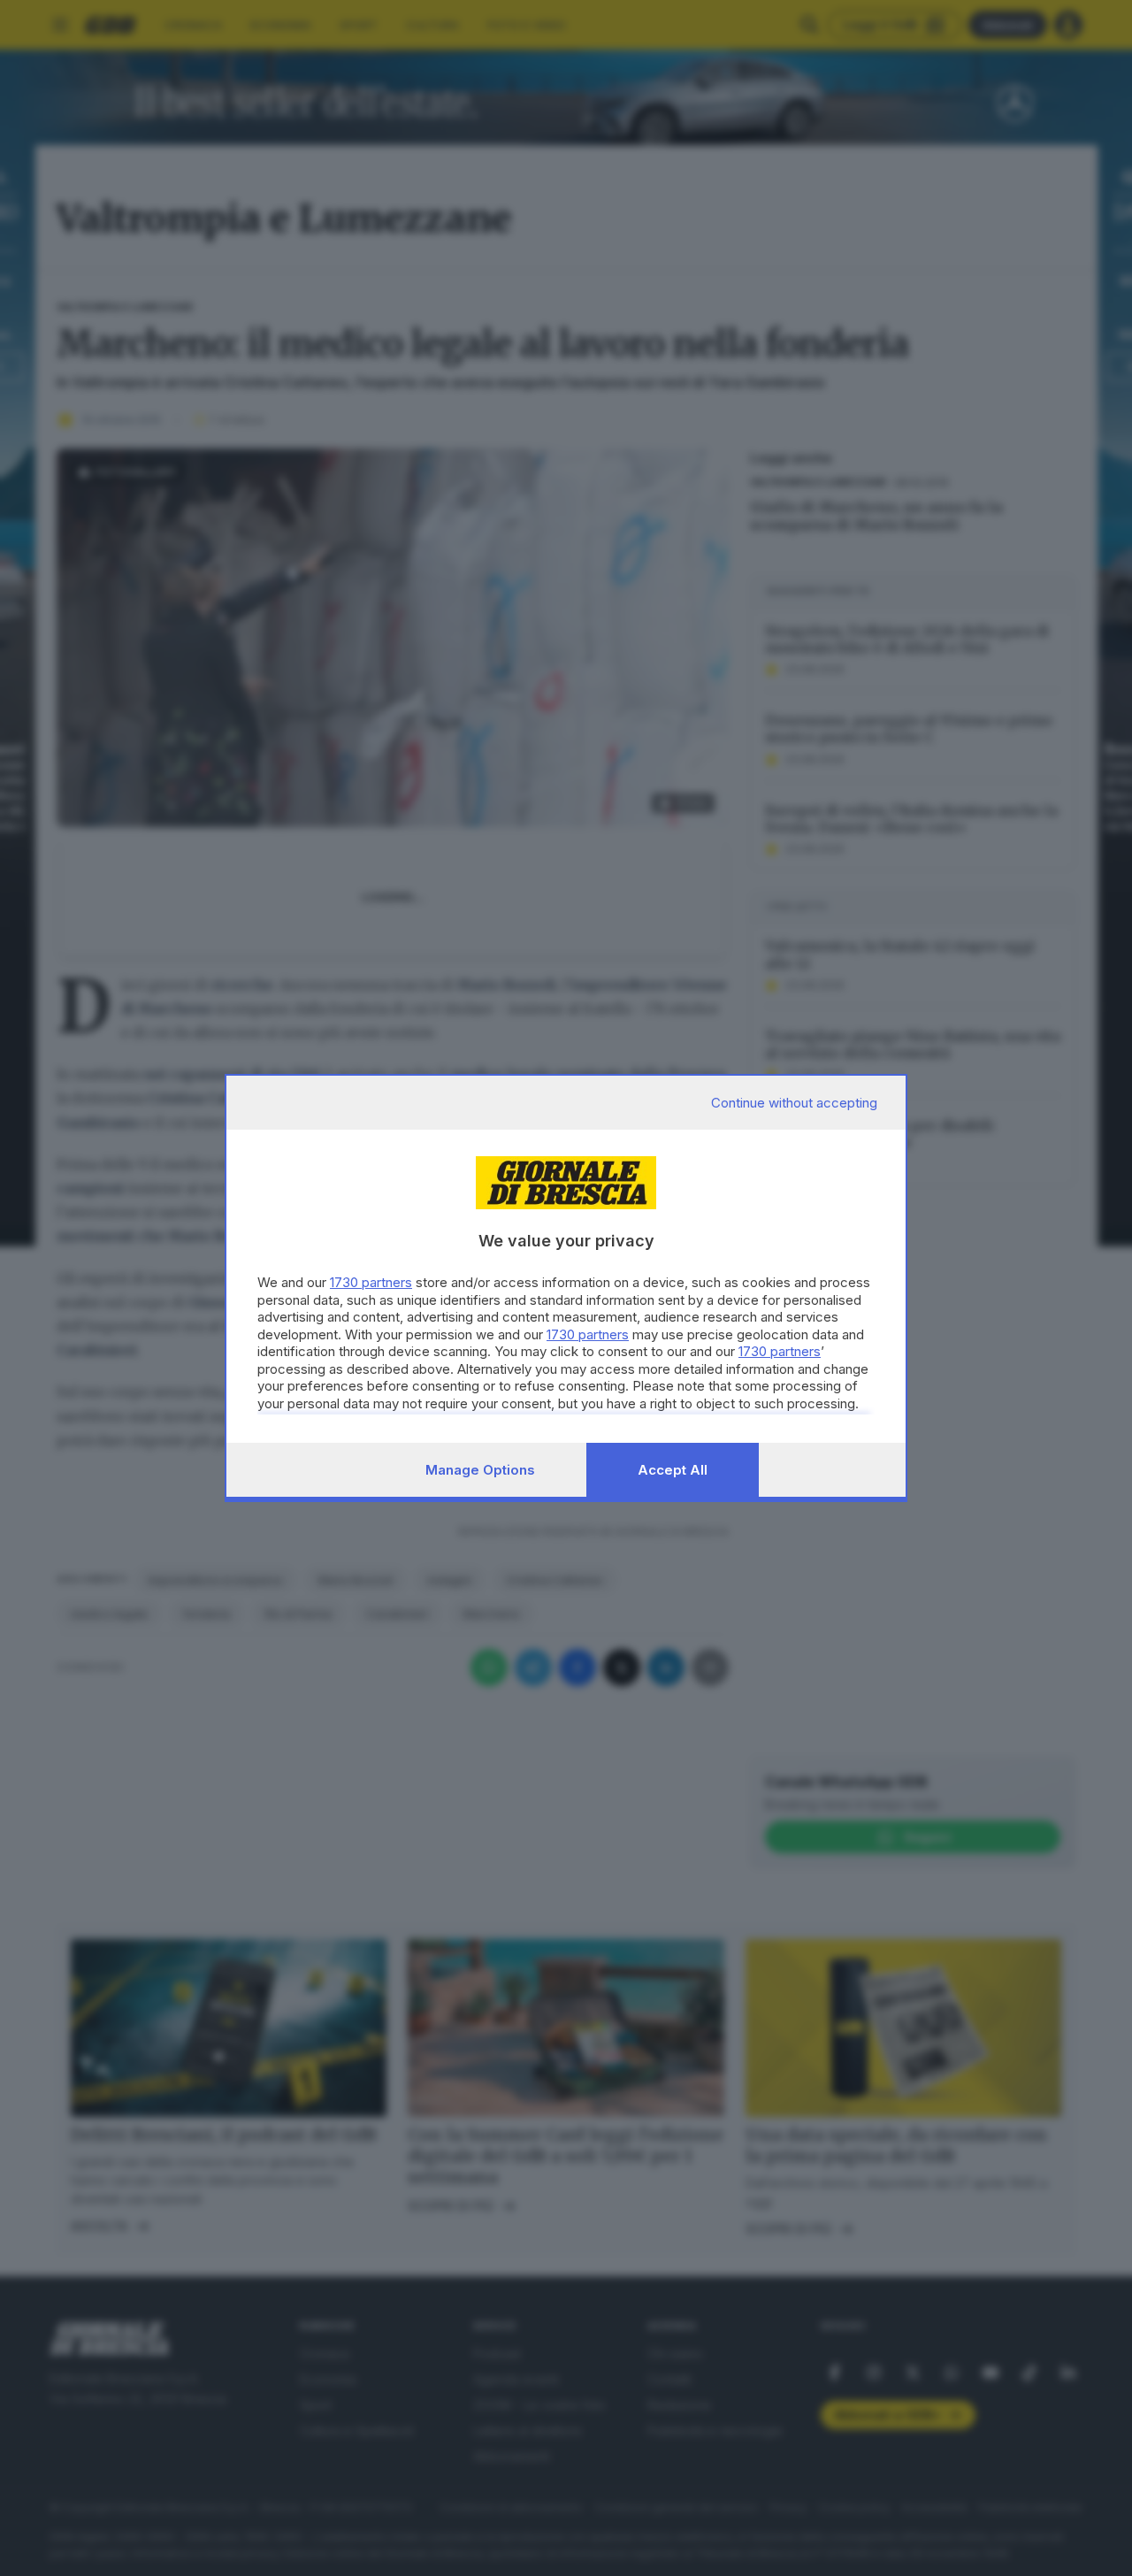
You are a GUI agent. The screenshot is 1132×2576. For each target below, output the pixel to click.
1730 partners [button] (371, 1282)
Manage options (480, 1470)
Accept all (673, 1470)
